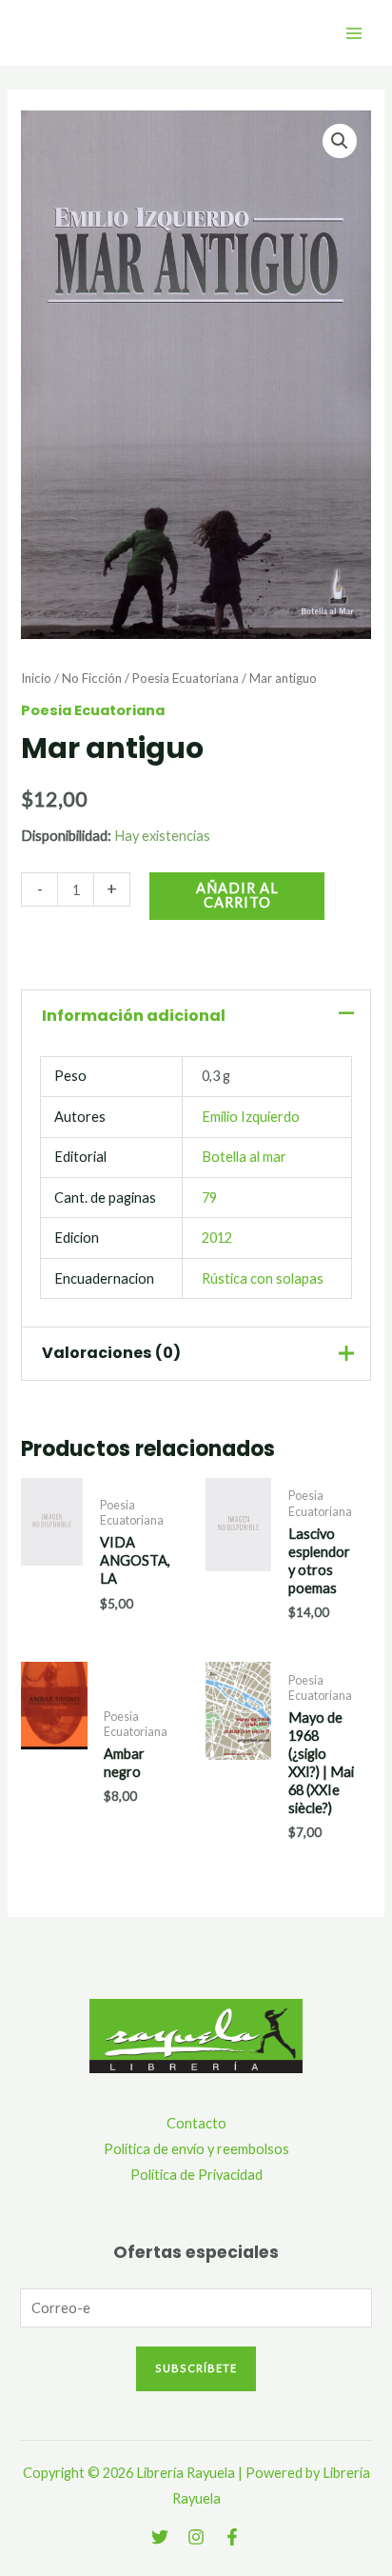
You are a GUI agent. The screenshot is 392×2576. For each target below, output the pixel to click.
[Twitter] (160, 2537)
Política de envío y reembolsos (196, 2149)
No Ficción (92, 678)
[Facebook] (232, 2537)
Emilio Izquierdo (251, 1117)
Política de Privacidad (196, 2175)
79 (209, 1198)
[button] (340, 141)
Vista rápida (52, 1601)
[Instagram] (196, 2537)
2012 (217, 1238)
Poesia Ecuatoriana (186, 678)
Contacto (196, 2123)
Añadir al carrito (237, 895)
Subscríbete (196, 2368)
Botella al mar (244, 1157)
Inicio (36, 678)
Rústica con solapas (263, 1278)
